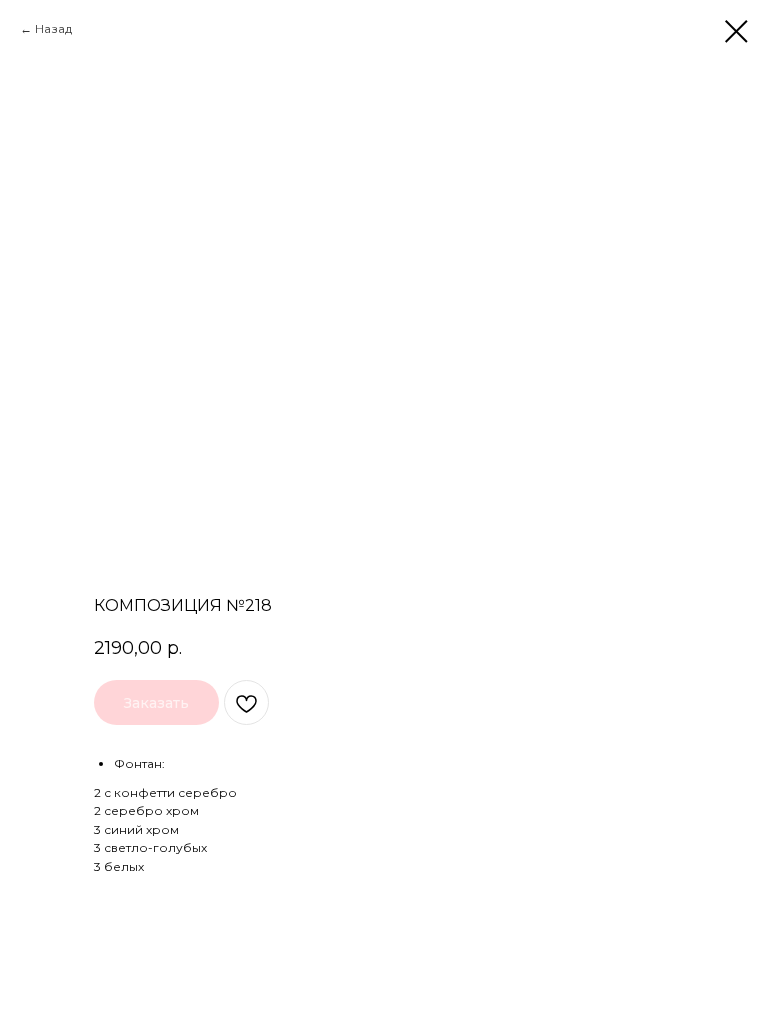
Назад (53, 28)
